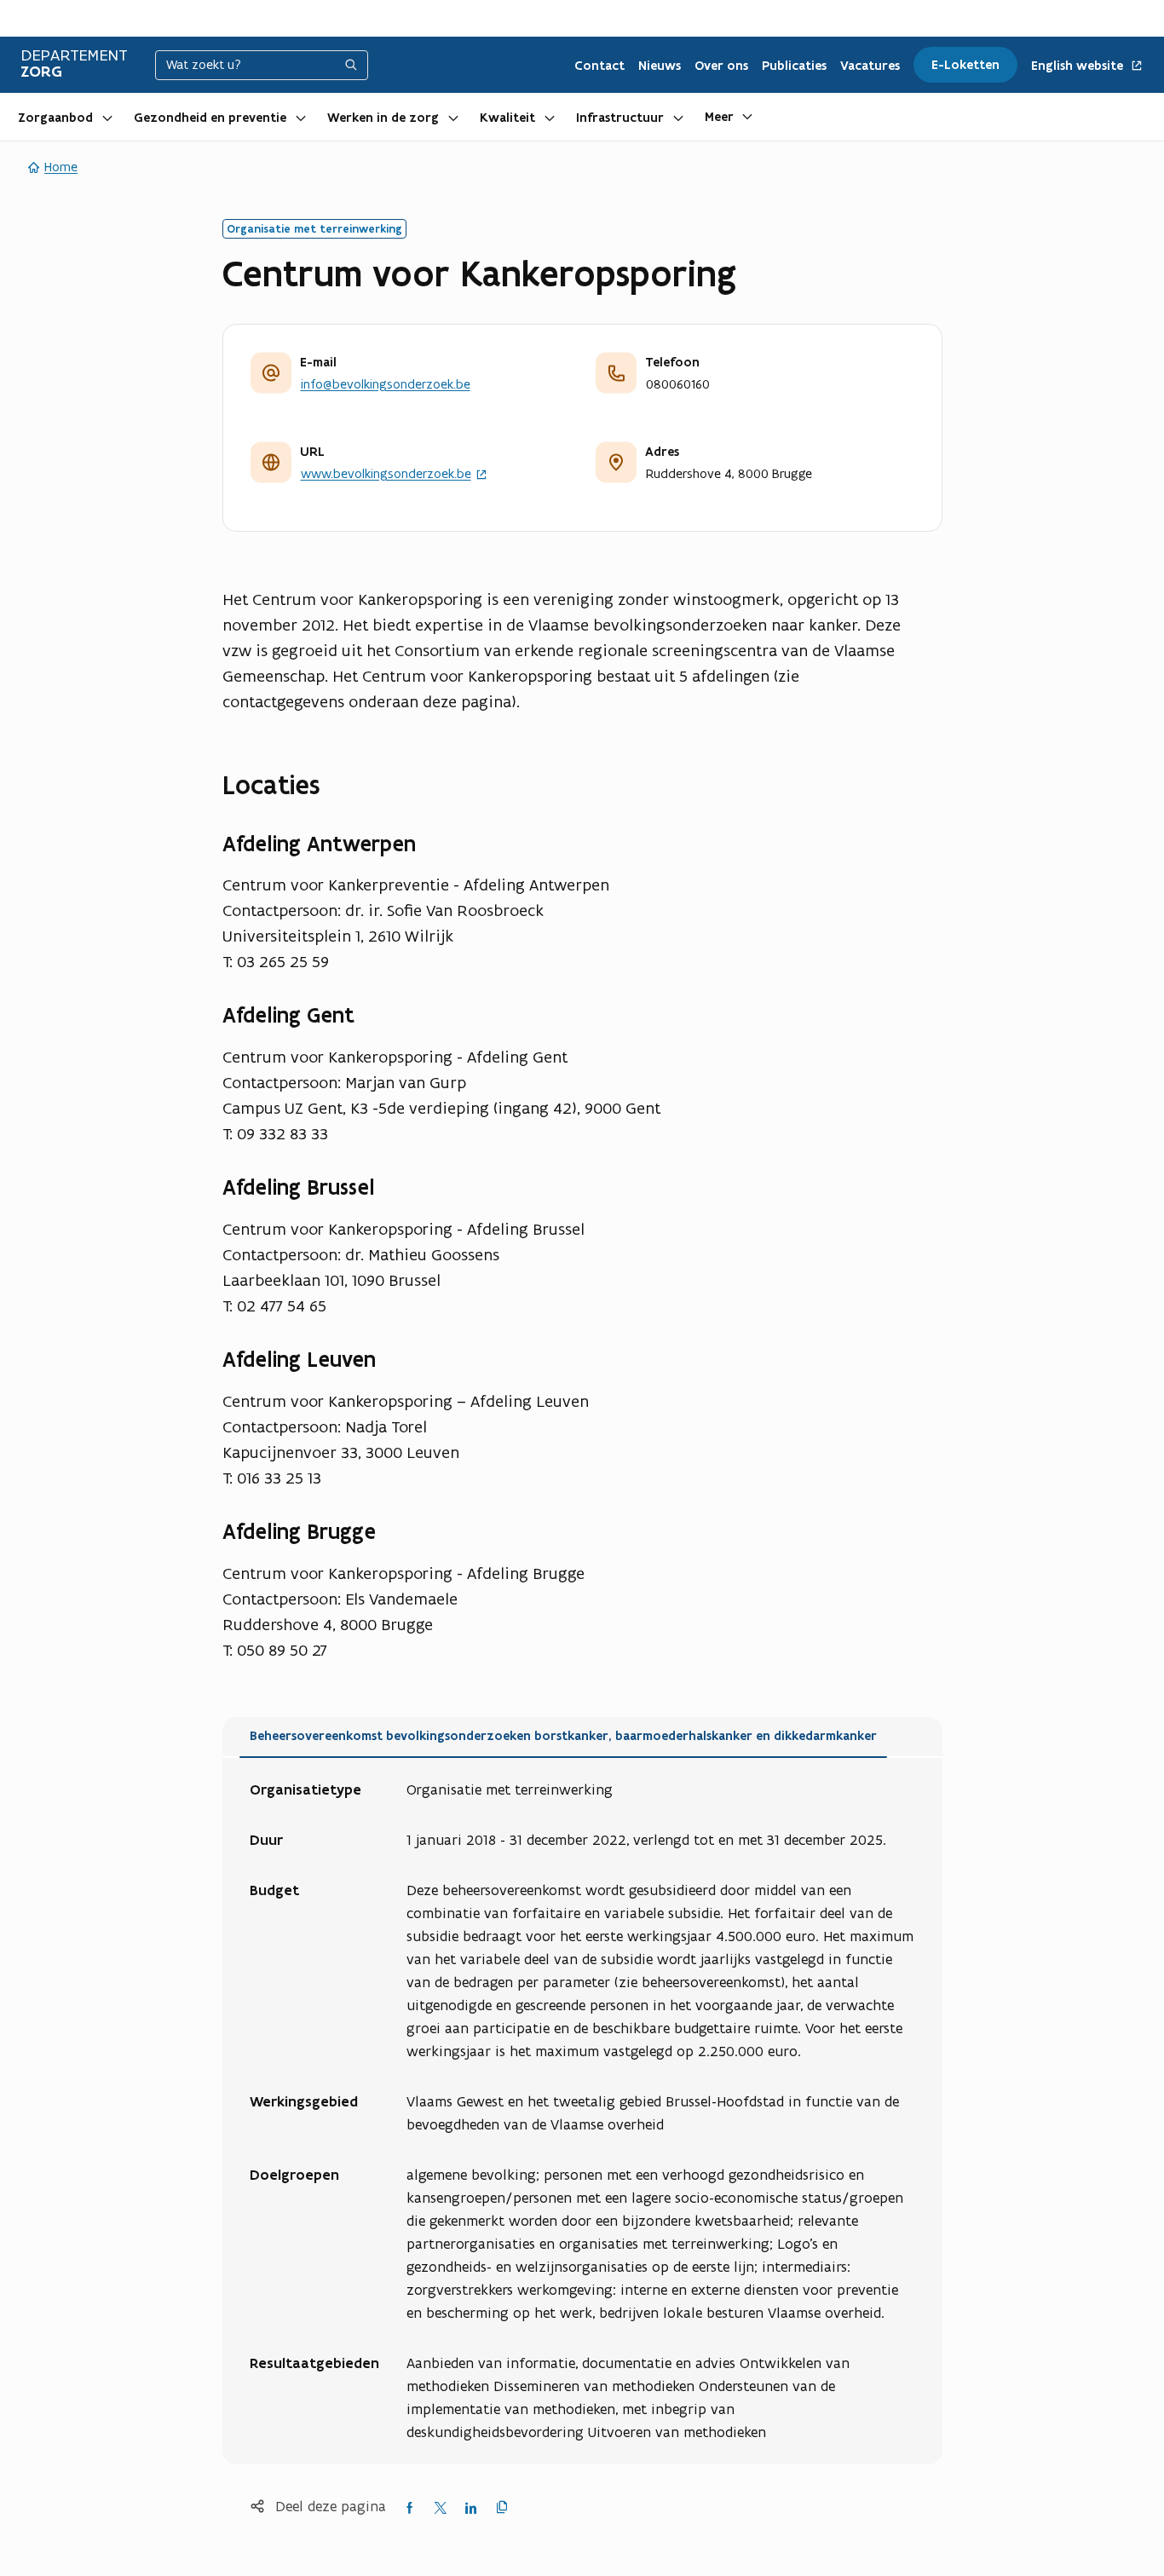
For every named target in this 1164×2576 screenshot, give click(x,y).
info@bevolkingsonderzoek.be (386, 384)
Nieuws (660, 66)
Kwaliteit (507, 118)
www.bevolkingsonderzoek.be (386, 474)
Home (61, 167)
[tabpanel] (582, 2111)
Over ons (721, 66)
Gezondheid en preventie (210, 118)
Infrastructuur (620, 118)
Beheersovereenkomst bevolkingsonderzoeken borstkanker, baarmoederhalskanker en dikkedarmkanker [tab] (563, 1736)
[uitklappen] (107, 117)
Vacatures (870, 66)
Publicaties (794, 66)
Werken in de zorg (383, 118)
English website (1079, 66)
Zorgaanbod (55, 118)
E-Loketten (965, 65)
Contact (599, 66)
